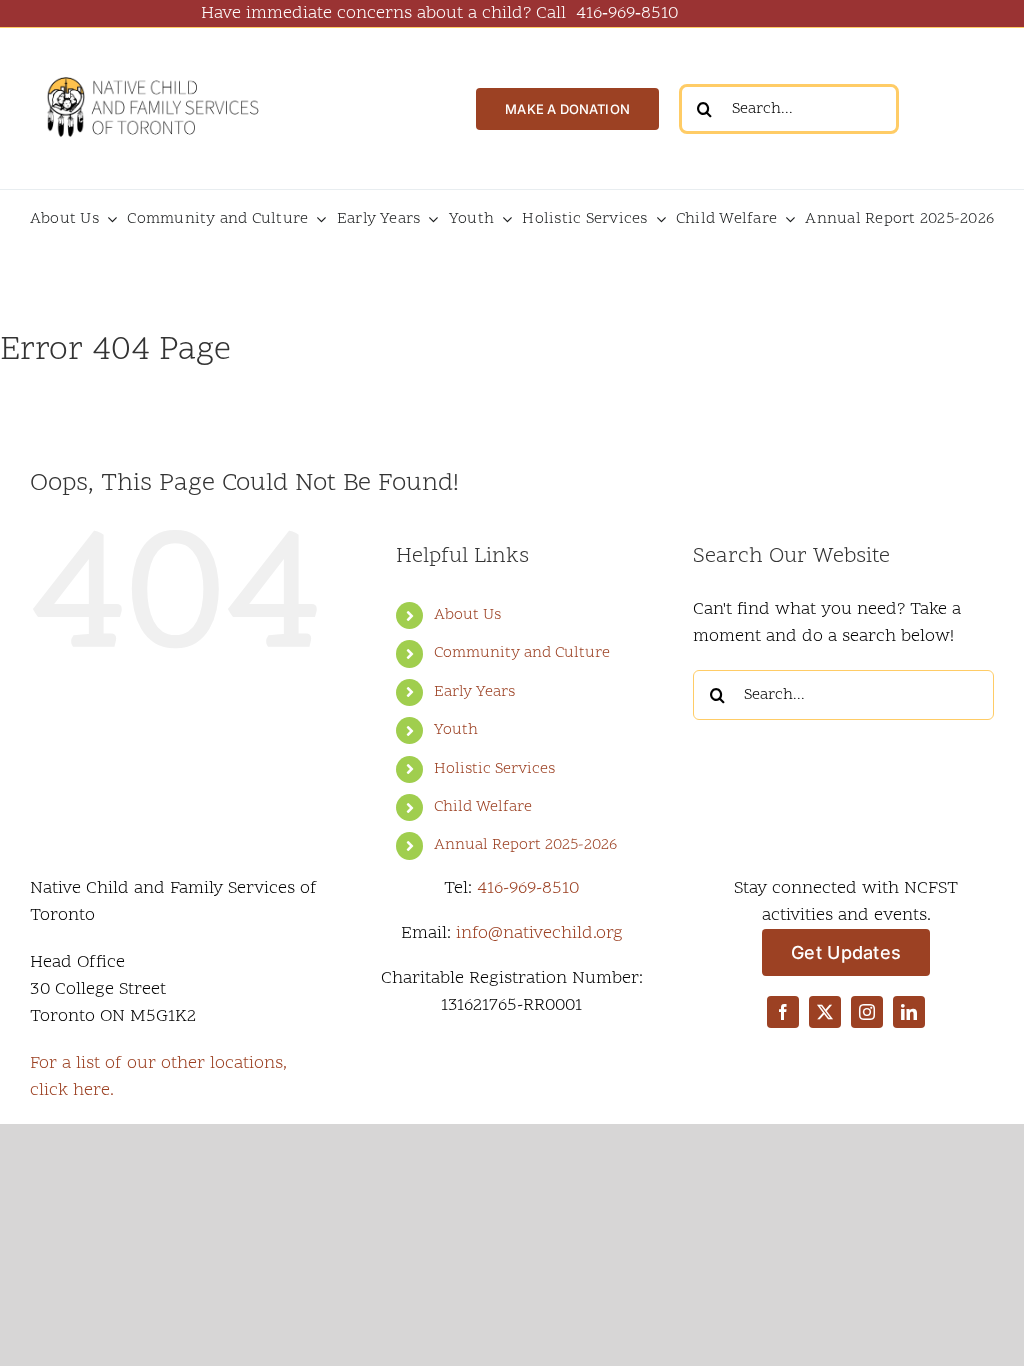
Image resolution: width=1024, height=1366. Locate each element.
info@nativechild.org (539, 933)
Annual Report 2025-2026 (525, 845)
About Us (467, 615)
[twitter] (825, 1012)
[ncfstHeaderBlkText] (152, 71)
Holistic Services (494, 769)
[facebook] (783, 1012)
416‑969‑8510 (627, 13)
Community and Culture (522, 653)
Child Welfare (483, 807)
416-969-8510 (528, 888)
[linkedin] (909, 1012)
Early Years (474, 692)
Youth (456, 730)
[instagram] (867, 1012)
